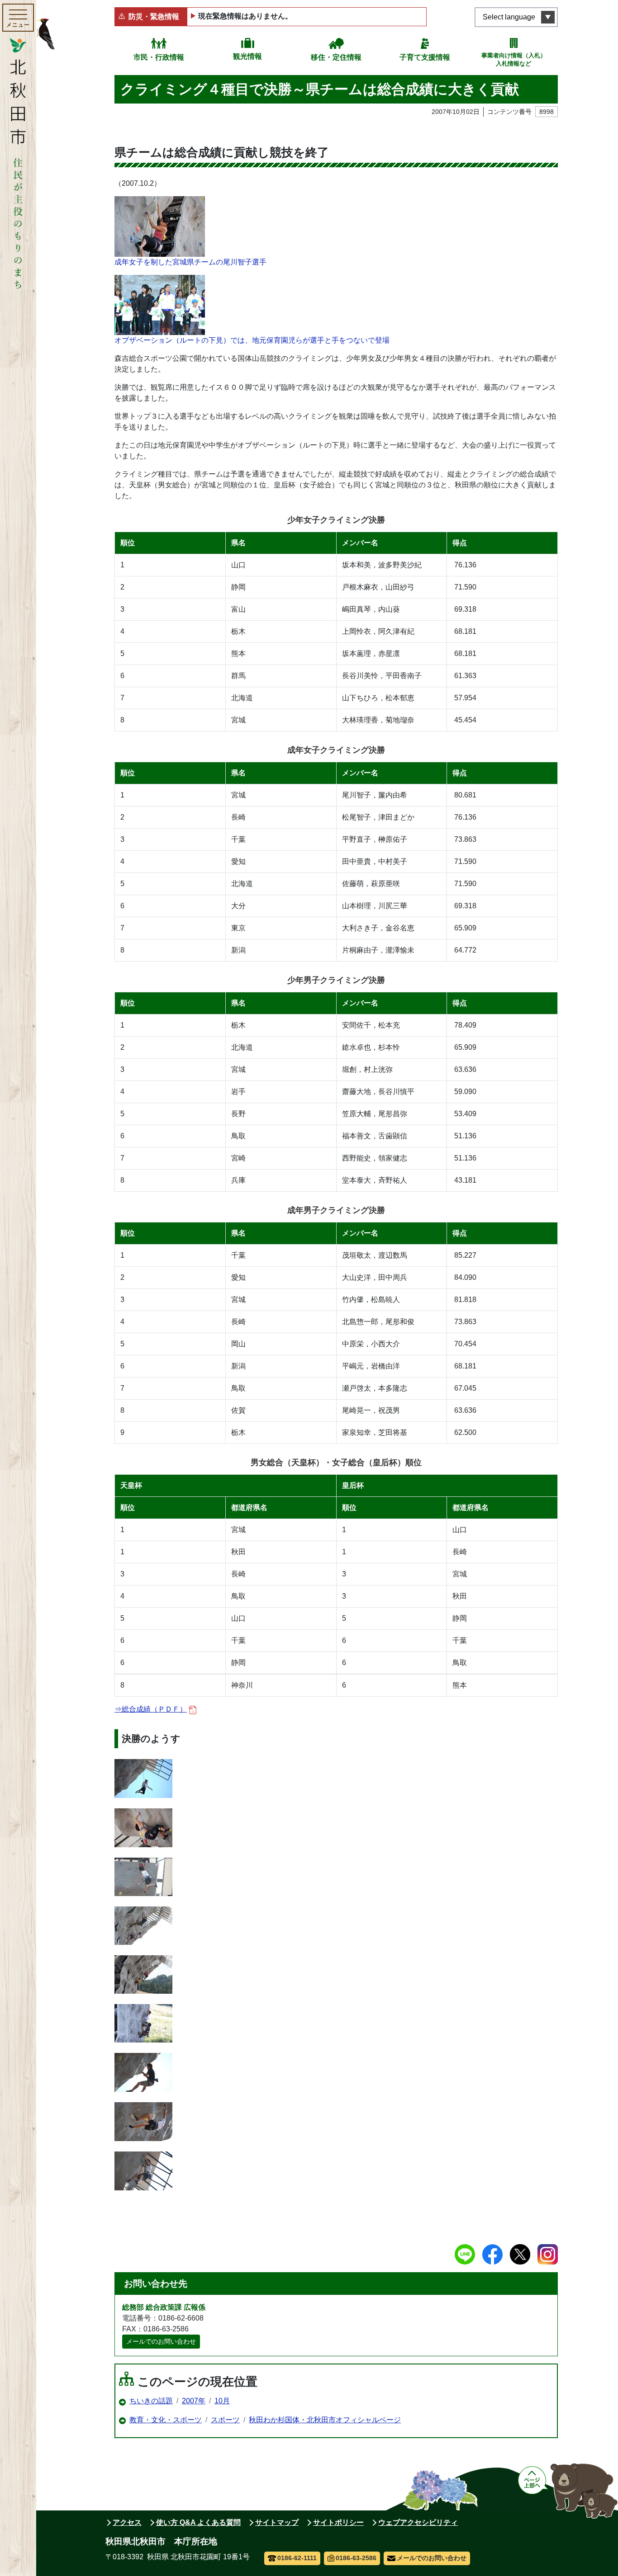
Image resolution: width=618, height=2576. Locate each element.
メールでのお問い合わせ (161, 2341)
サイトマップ (277, 2522)
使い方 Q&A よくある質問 (198, 2522)
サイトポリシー (338, 2522)
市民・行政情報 (159, 57)
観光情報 (247, 56)
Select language (509, 17)
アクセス (127, 2522)
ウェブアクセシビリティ (418, 2522)
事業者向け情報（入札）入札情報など (514, 59)
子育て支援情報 (425, 57)
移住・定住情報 (336, 57)
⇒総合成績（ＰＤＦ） (151, 1709)
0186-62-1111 (297, 2558)
